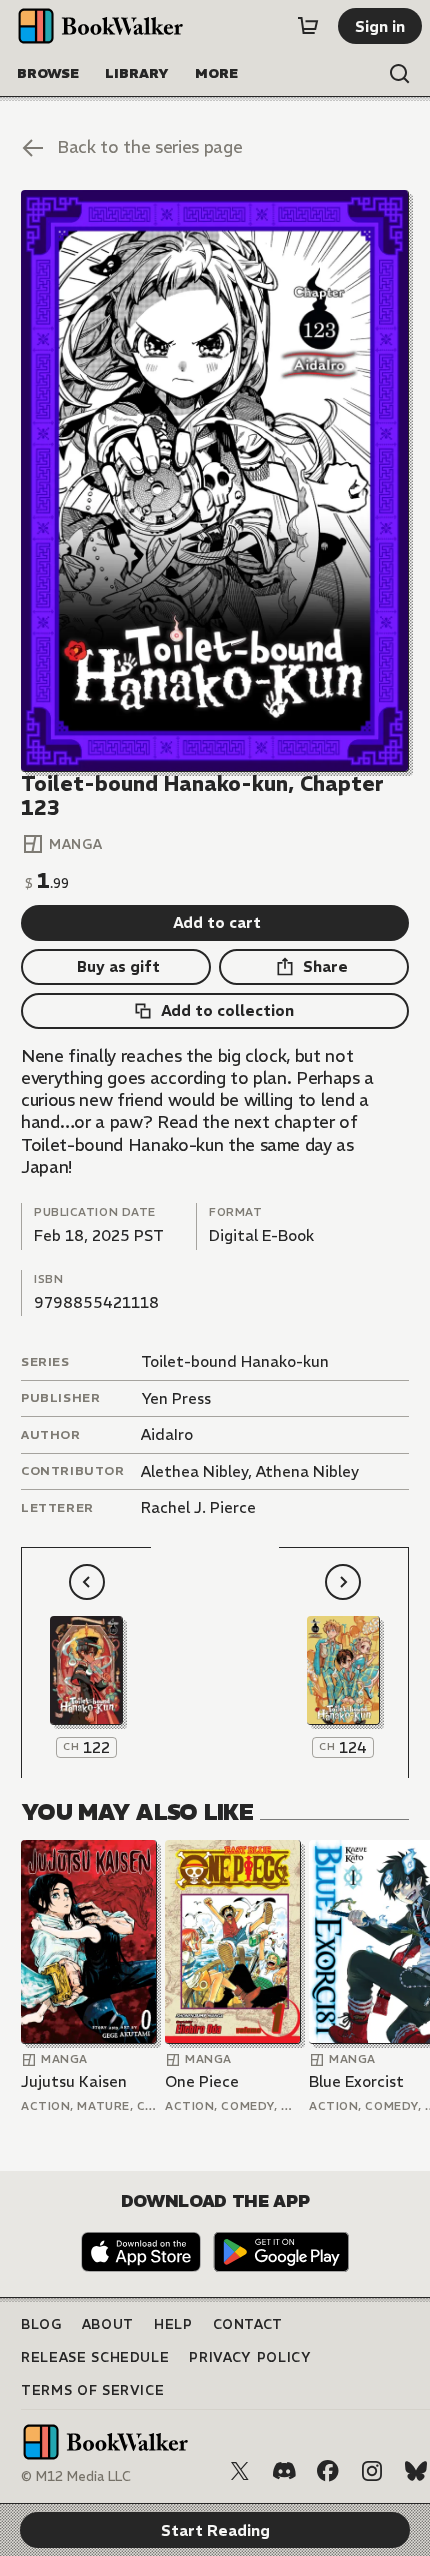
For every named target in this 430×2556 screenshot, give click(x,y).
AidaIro (167, 1434)
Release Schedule (95, 2357)
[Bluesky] (416, 2471)
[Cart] (308, 26)
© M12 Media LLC (76, 2476)
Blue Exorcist (356, 2081)
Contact (248, 2324)
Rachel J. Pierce (198, 1507)
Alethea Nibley (194, 1471)
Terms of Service (92, 2390)
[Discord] (284, 2471)
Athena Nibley (307, 1471)
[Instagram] (372, 2471)
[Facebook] (328, 2471)
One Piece (202, 2081)
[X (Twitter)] (240, 2471)
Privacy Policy (250, 2357)
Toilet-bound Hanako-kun (235, 1361)
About (108, 2324)
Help (173, 2324)
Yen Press (176, 1398)
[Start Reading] (215, 480)
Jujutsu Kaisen (74, 2081)
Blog (41, 2324)
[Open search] (400, 74)
